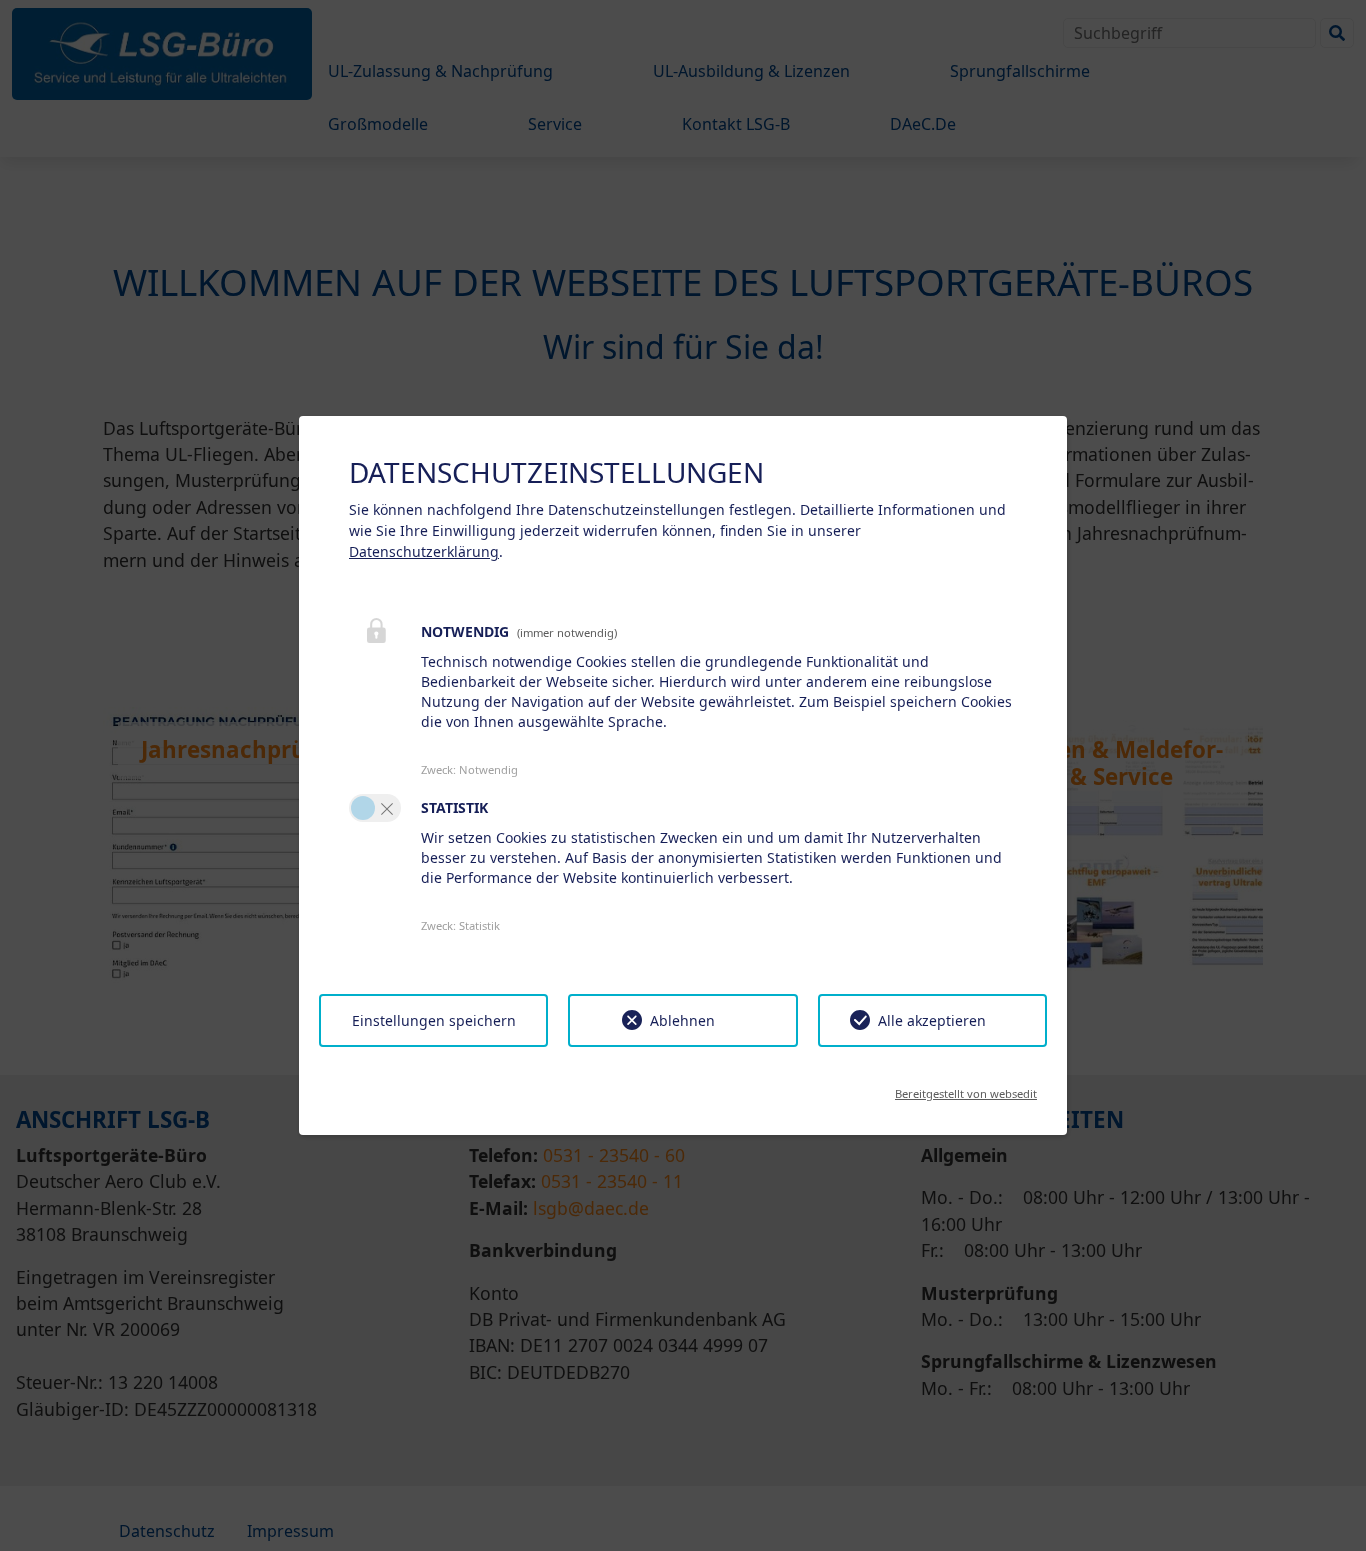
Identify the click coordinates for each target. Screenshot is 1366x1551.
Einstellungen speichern (434, 1020)
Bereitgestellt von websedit (966, 1087)
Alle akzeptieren (932, 1020)
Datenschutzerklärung (424, 551)
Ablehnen (682, 1020)
